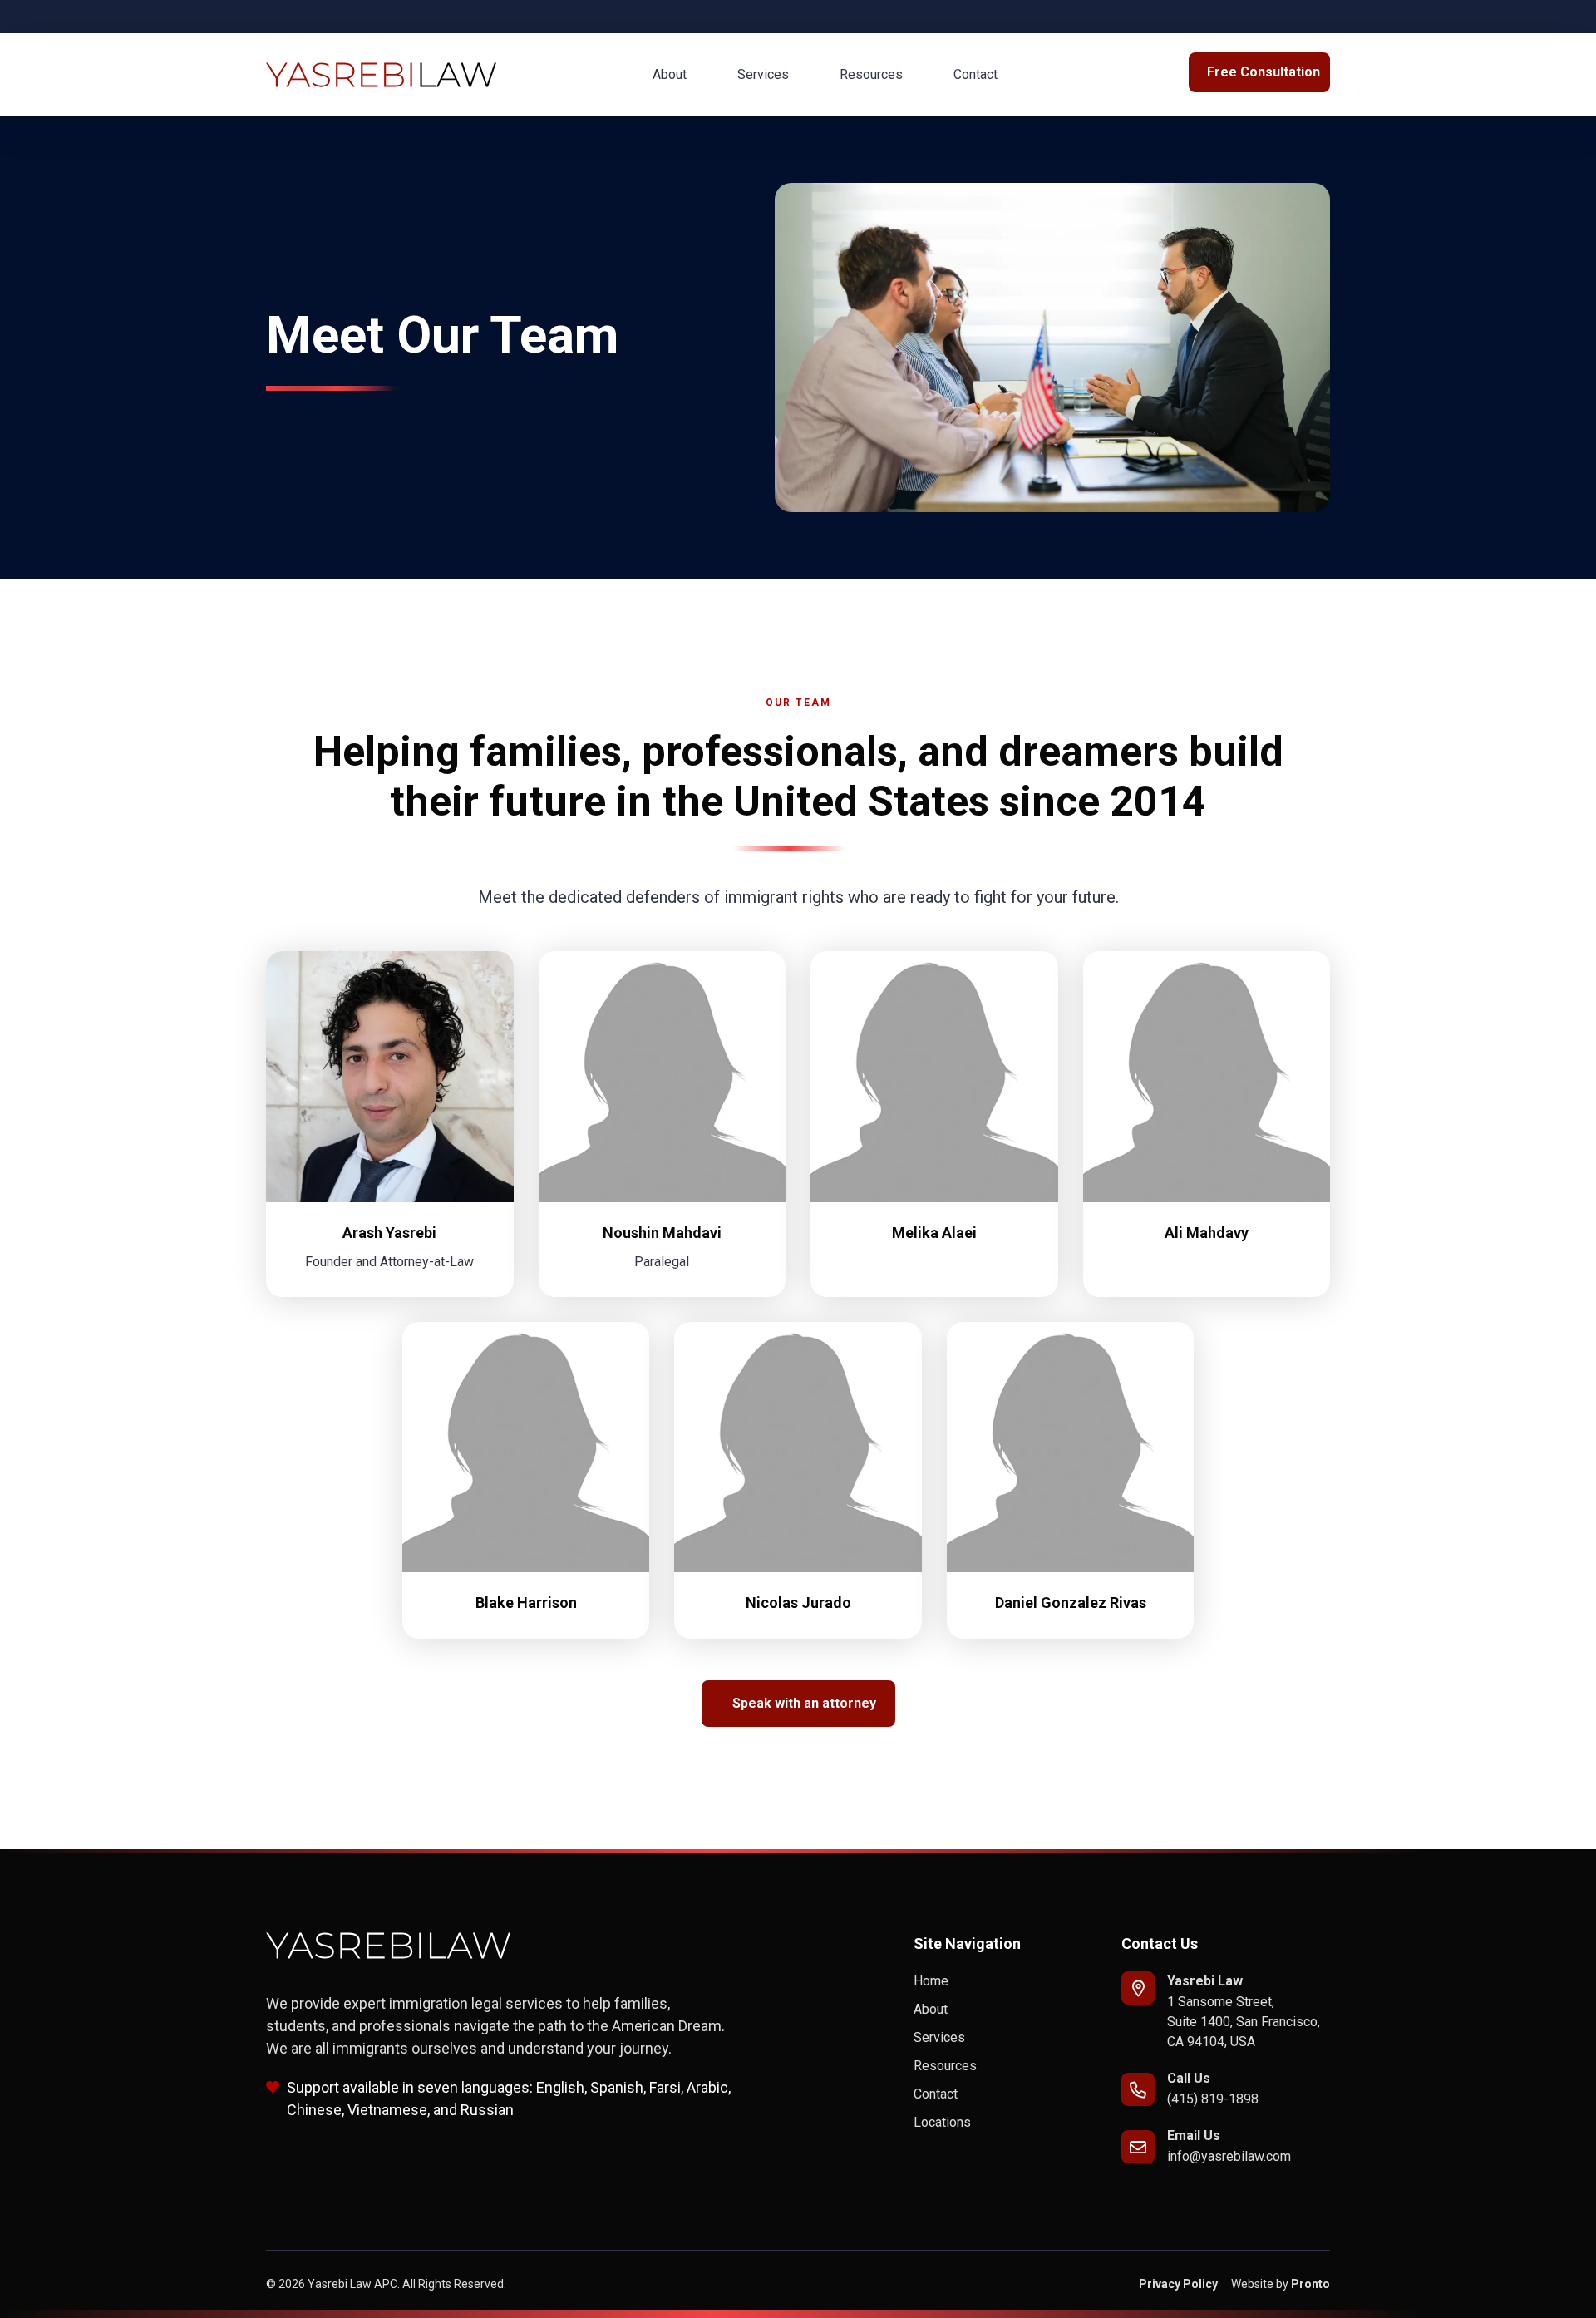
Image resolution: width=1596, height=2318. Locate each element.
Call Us (1189, 2078)
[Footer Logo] (389, 1946)
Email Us (1194, 2136)
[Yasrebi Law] (1138, 1988)
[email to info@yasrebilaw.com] (1138, 2147)
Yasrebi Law (1205, 1981)
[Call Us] (1138, 2089)
